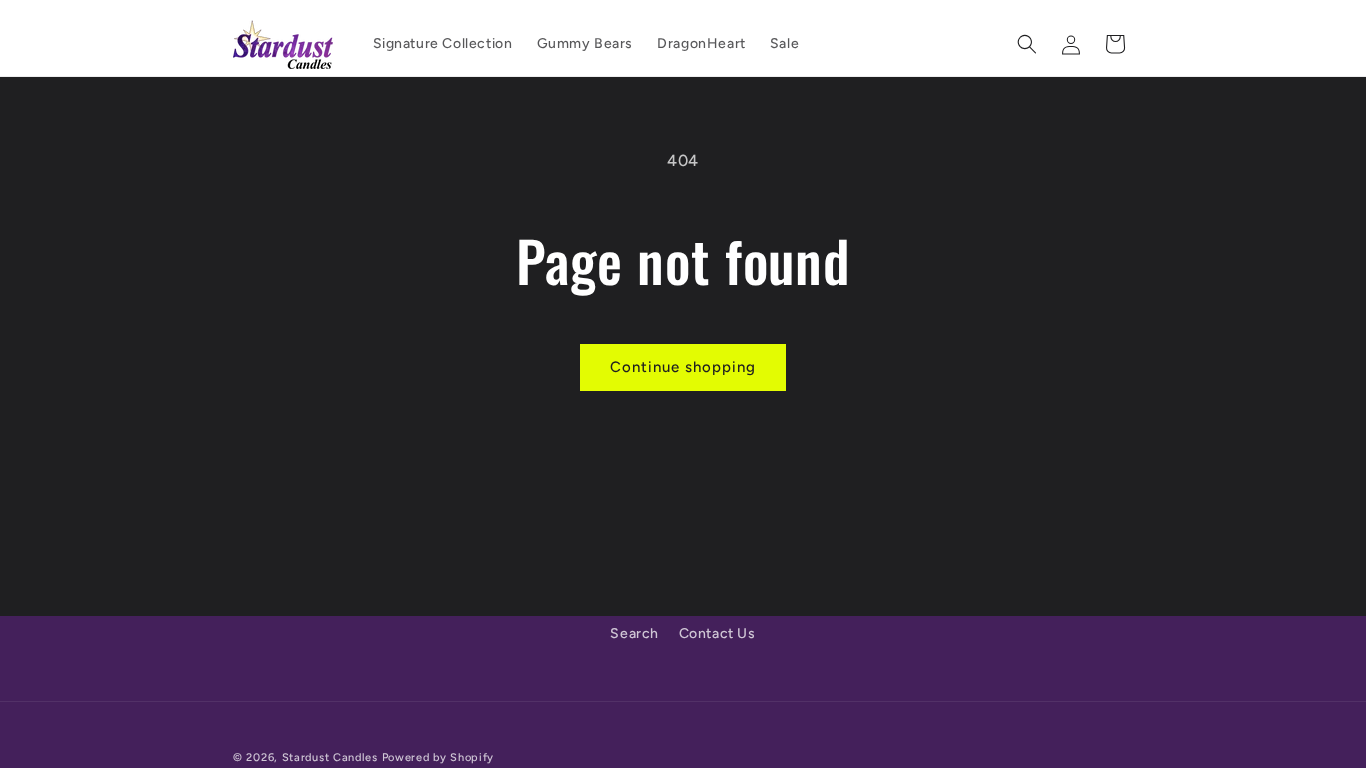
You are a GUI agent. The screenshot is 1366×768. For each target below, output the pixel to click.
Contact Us (717, 633)
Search (634, 633)
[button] (1027, 44)
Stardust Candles (330, 757)
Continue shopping (683, 367)
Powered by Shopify (438, 757)
